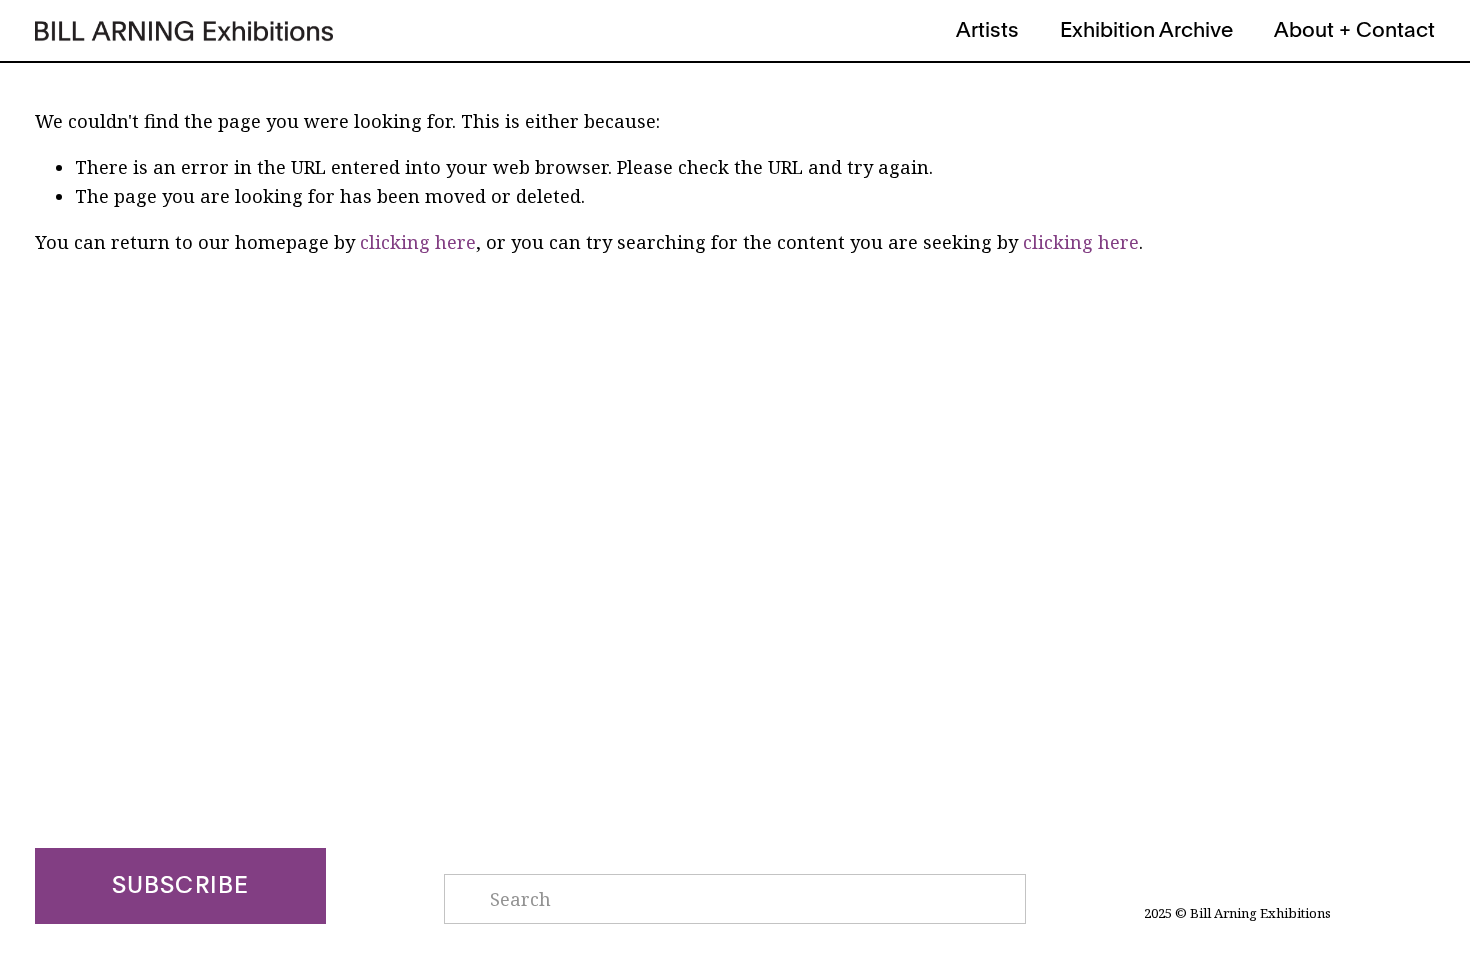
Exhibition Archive (1146, 30)
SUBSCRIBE (181, 886)
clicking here (418, 242)
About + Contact (1354, 30)
